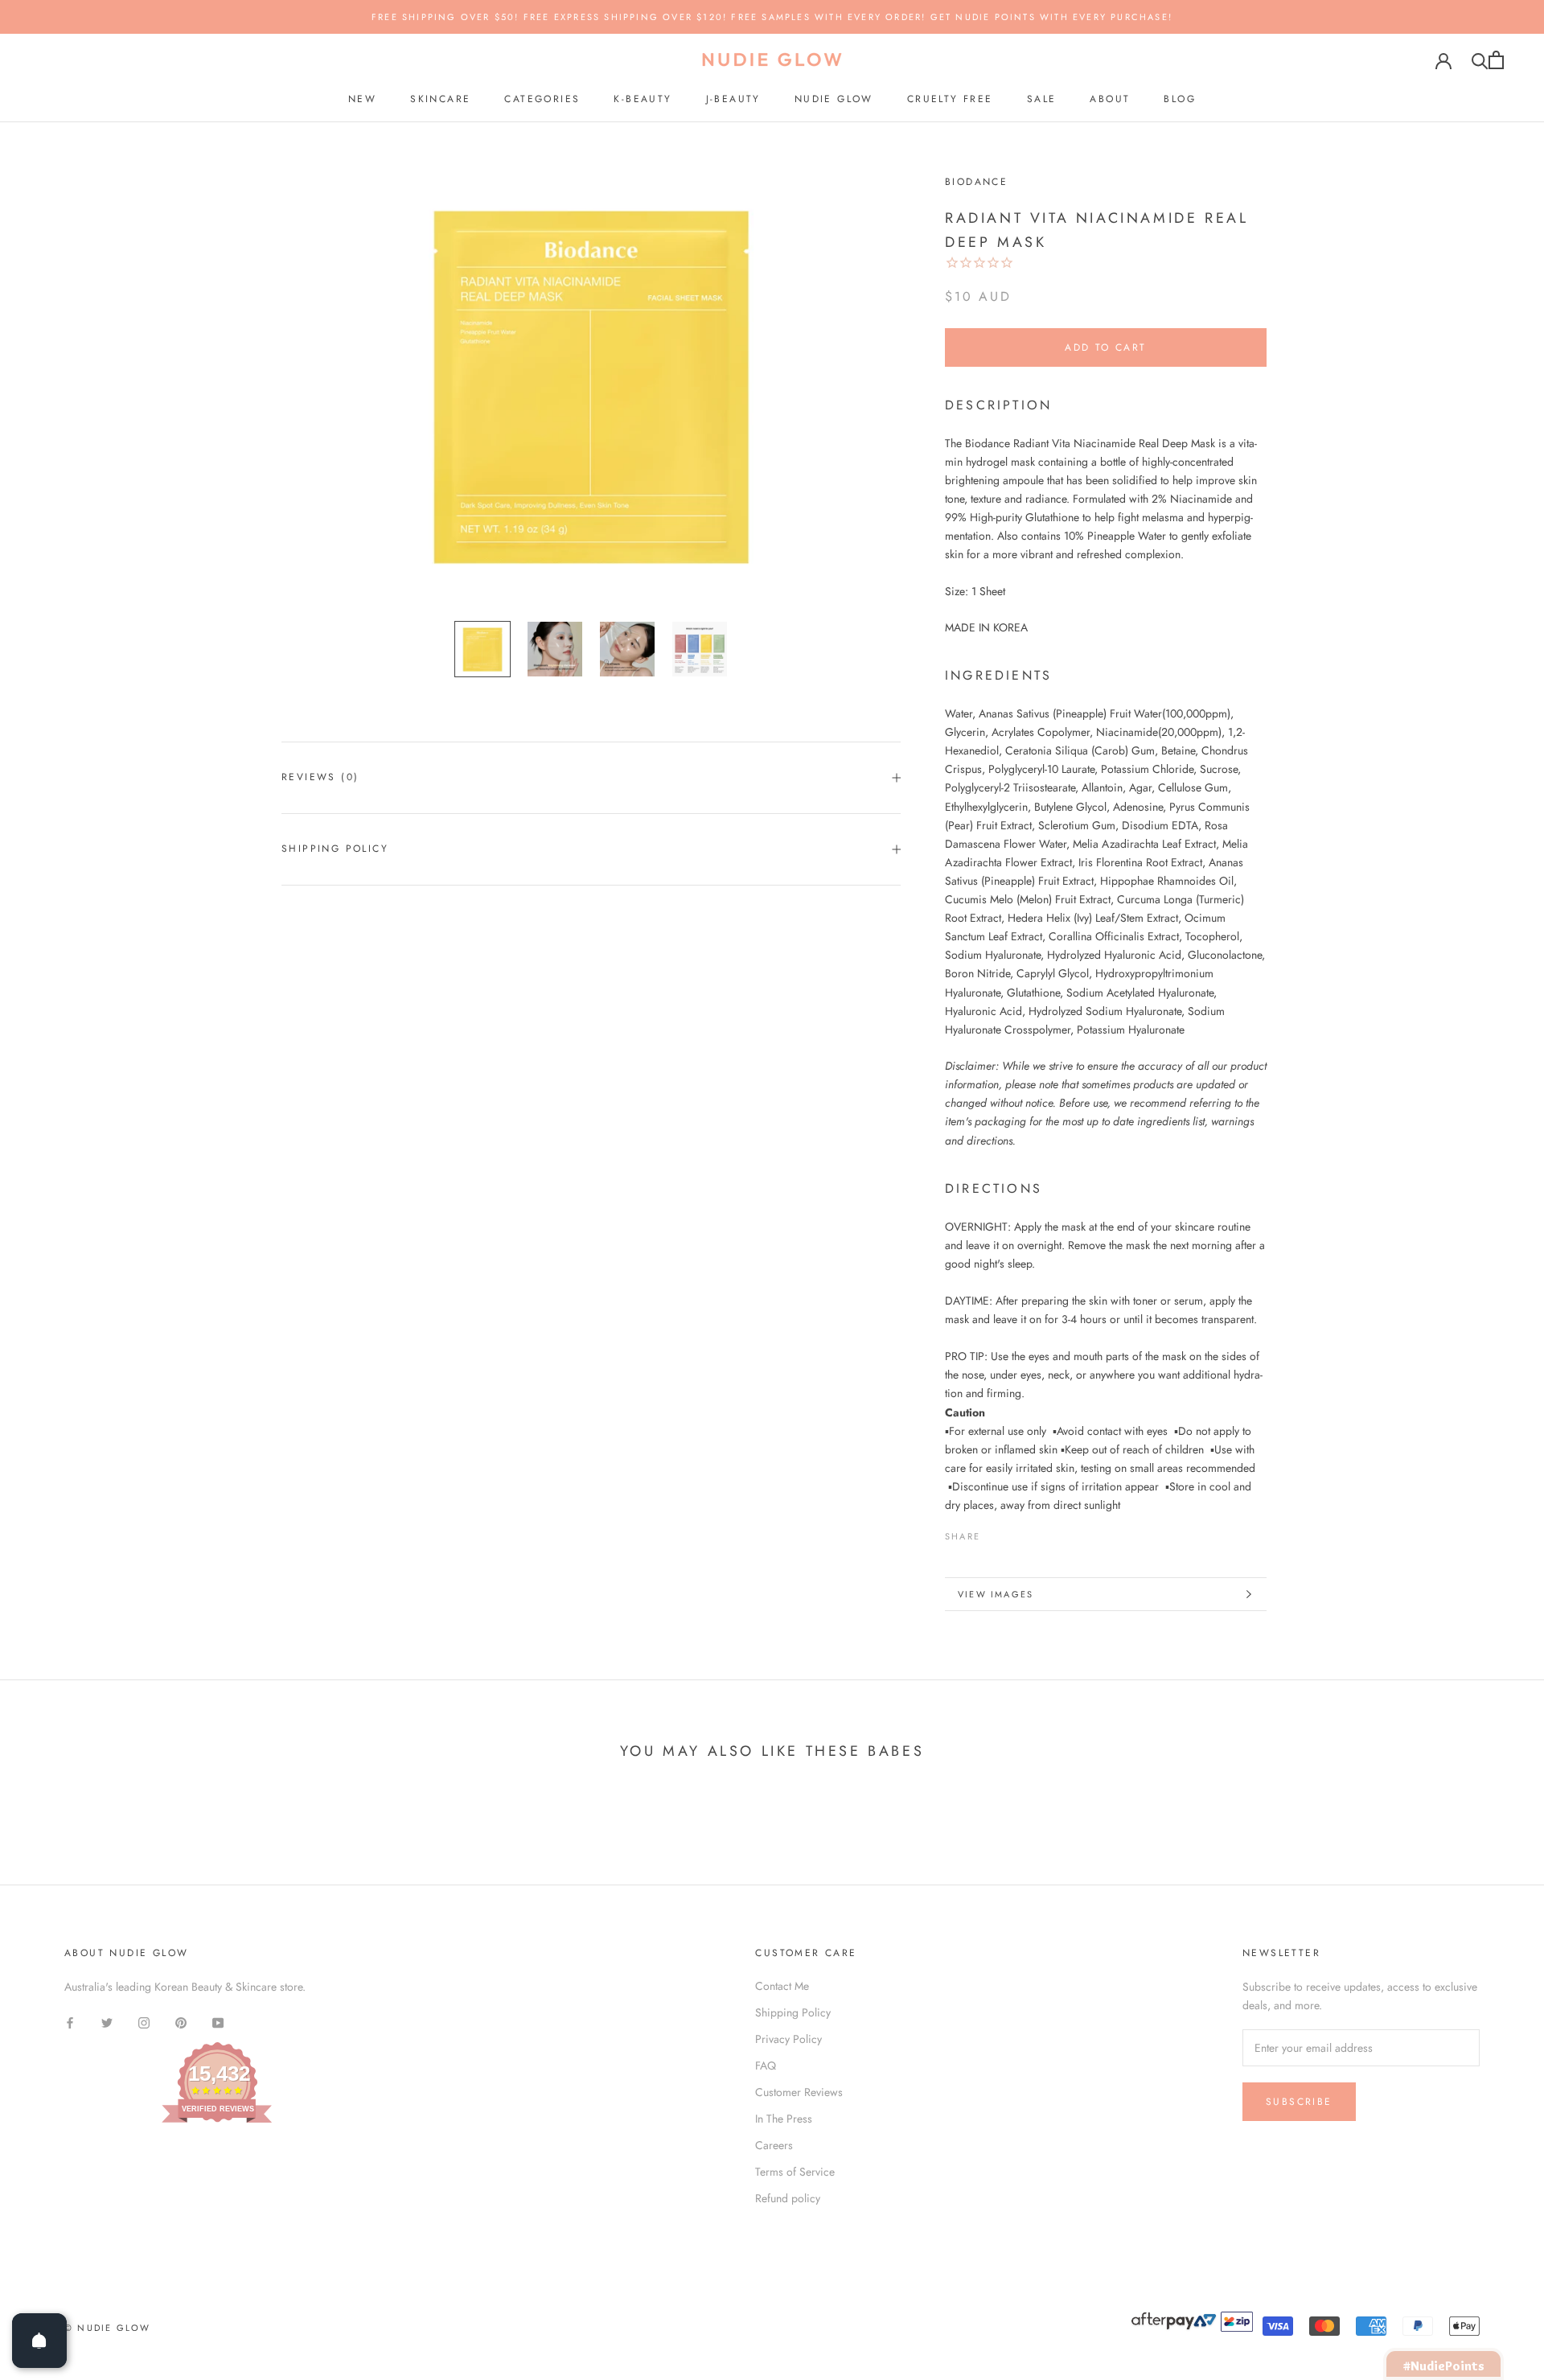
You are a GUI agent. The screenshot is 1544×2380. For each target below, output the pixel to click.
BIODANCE (976, 182)
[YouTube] (218, 2022)
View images (996, 1594)
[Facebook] (996, 1532)
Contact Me (782, 1986)
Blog (1180, 99)
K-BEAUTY (643, 99)
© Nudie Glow (107, 2328)
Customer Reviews (799, 2092)
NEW (362, 99)
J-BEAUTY (733, 99)
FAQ (766, 2066)
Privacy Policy (788, 2039)
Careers (774, 2145)
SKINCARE (440, 99)
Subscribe (1299, 2102)
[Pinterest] (1037, 1532)
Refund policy (788, 2198)
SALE (1042, 99)
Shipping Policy (335, 849)
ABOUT (1110, 99)
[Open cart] (1496, 60)
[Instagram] (144, 2022)
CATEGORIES (542, 99)
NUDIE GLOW (834, 99)
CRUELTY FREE (950, 99)
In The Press (784, 2119)
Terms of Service (795, 2172)
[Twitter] (1016, 1532)
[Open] (39, 2341)
